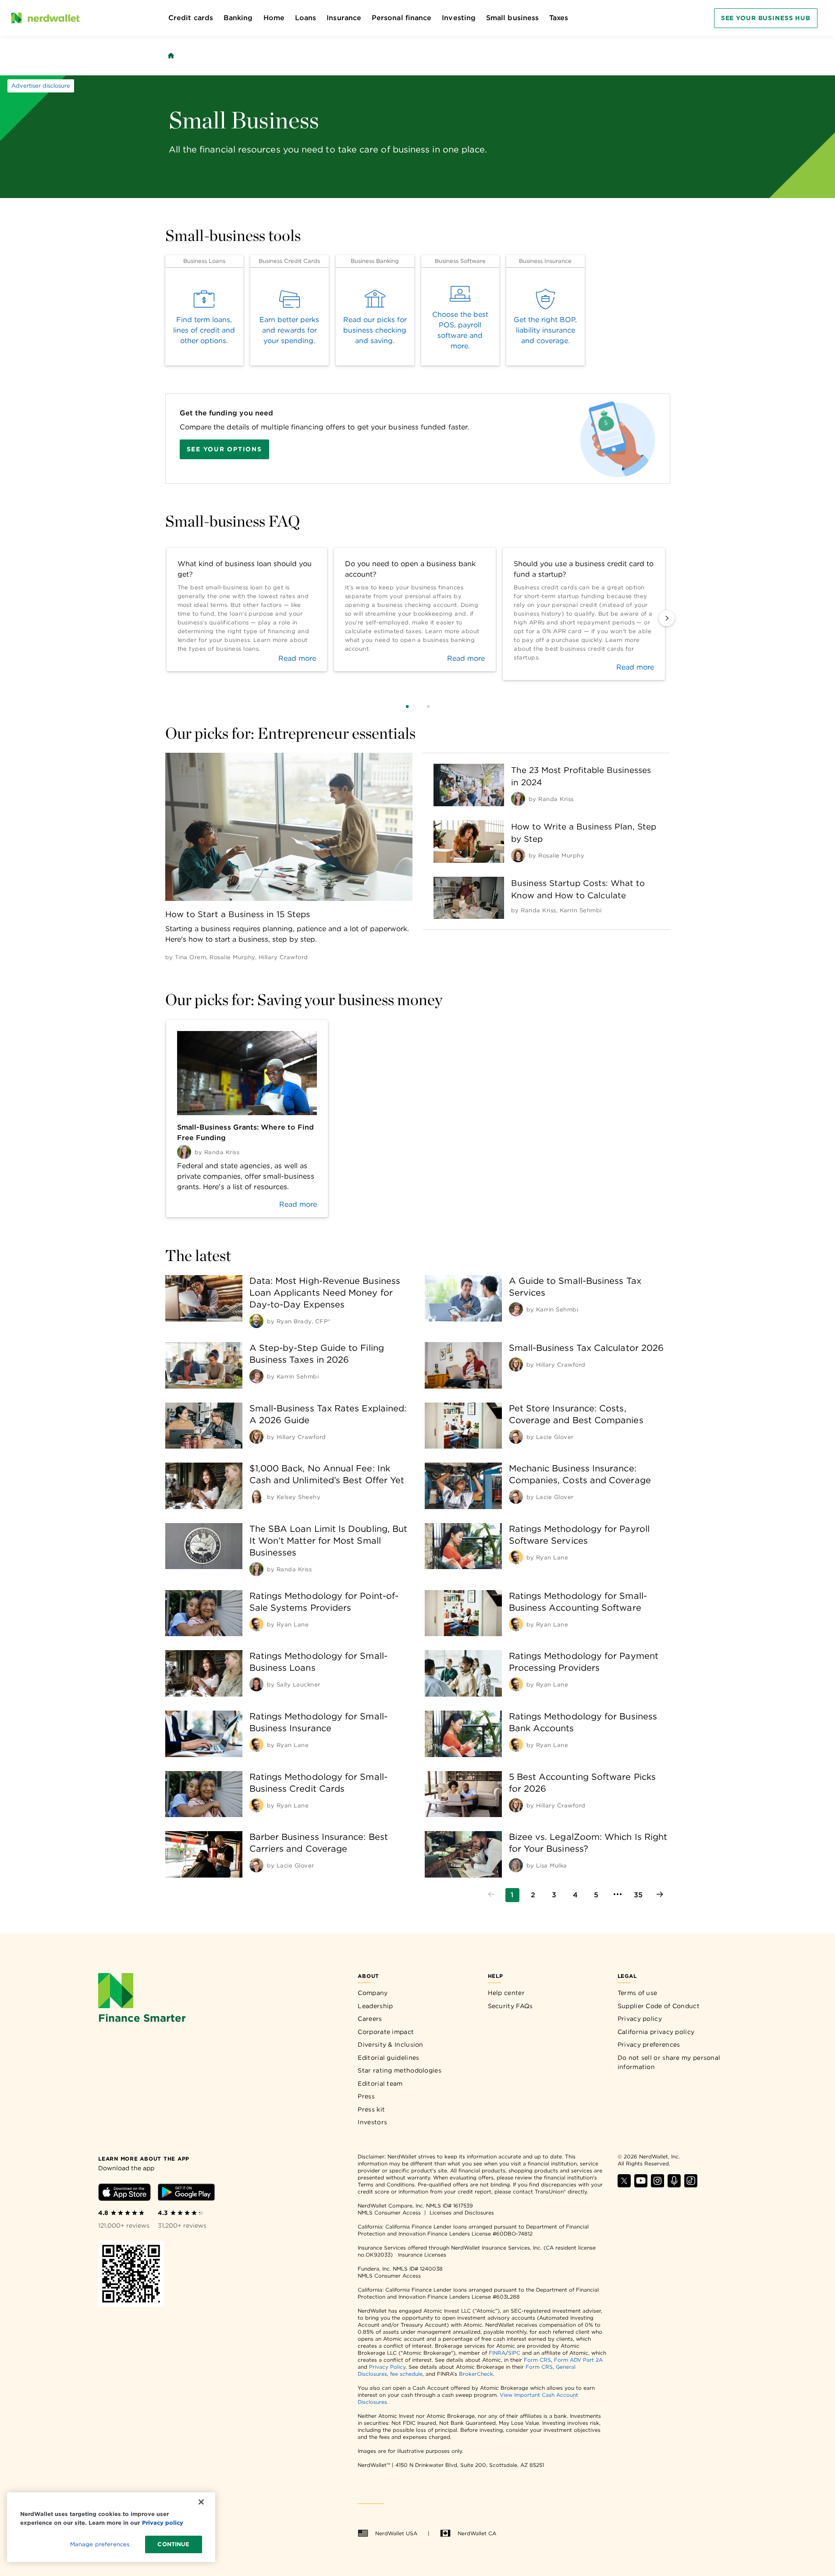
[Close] (201, 2502)
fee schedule (406, 2374)
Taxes (559, 18)
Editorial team (380, 2083)
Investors (372, 2122)
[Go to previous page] (491, 1895)
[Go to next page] (660, 1895)
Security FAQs (510, 2006)
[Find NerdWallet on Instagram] (657, 2185)
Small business (512, 18)
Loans (306, 18)
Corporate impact (386, 2032)
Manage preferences (100, 2544)
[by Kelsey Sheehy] (256, 1497)
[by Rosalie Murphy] (518, 855)
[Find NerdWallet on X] (624, 2185)
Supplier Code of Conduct (659, 2006)
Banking (238, 18)
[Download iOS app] (124, 2194)
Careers (370, 2019)
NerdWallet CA (477, 2533)
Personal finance (402, 18)
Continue (173, 2544)
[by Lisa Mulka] (516, 1865)
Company (373, 1993)
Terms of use (638, 1993)
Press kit (371, 2109)
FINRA (497, 2353)
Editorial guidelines (388, 2058)
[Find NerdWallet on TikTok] (691, 2185)
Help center (506, 1993)
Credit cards (191, 18)
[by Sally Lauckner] (256, 1684)
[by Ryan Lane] (516, 1557)
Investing (459, 18)
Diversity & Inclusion (390, 2045)
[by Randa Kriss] (518, 799)
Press (366, 2096)
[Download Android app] (186, 2194)
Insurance (344, 18)
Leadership (375, 2006)
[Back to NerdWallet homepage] (171, 56)
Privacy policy (640, 2019)
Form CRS (537, 2360)
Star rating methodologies (400, 2070)
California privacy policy (656, 2032)
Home (274, 18)
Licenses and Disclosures (462, 2213)
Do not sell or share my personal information (669, 2062)
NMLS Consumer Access (389, 2213)
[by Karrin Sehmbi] (516, 1309)
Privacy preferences (649, 2045)
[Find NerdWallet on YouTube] (641, 2185)
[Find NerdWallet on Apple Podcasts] (674, 2185)
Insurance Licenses (422, 2255)
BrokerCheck (476, 2374)
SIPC (514, 2353)
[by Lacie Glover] (516, 1437)
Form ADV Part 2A (578, 2360)
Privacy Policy (387, 2367)
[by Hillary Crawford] (516, 1364)
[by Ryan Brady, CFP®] (256, 1321)
